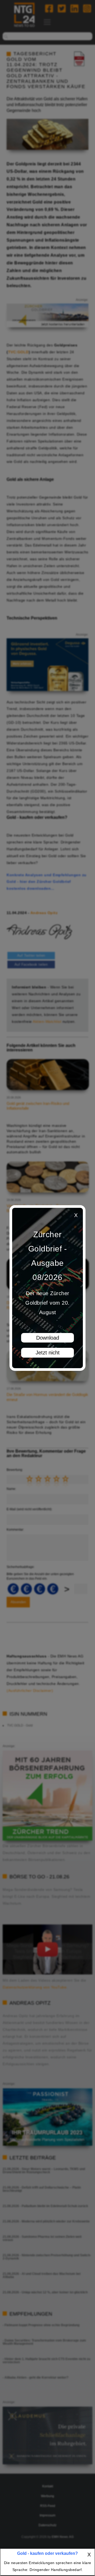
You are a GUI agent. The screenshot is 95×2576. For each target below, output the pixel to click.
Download (48, 1338)
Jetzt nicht (48, 1353)
